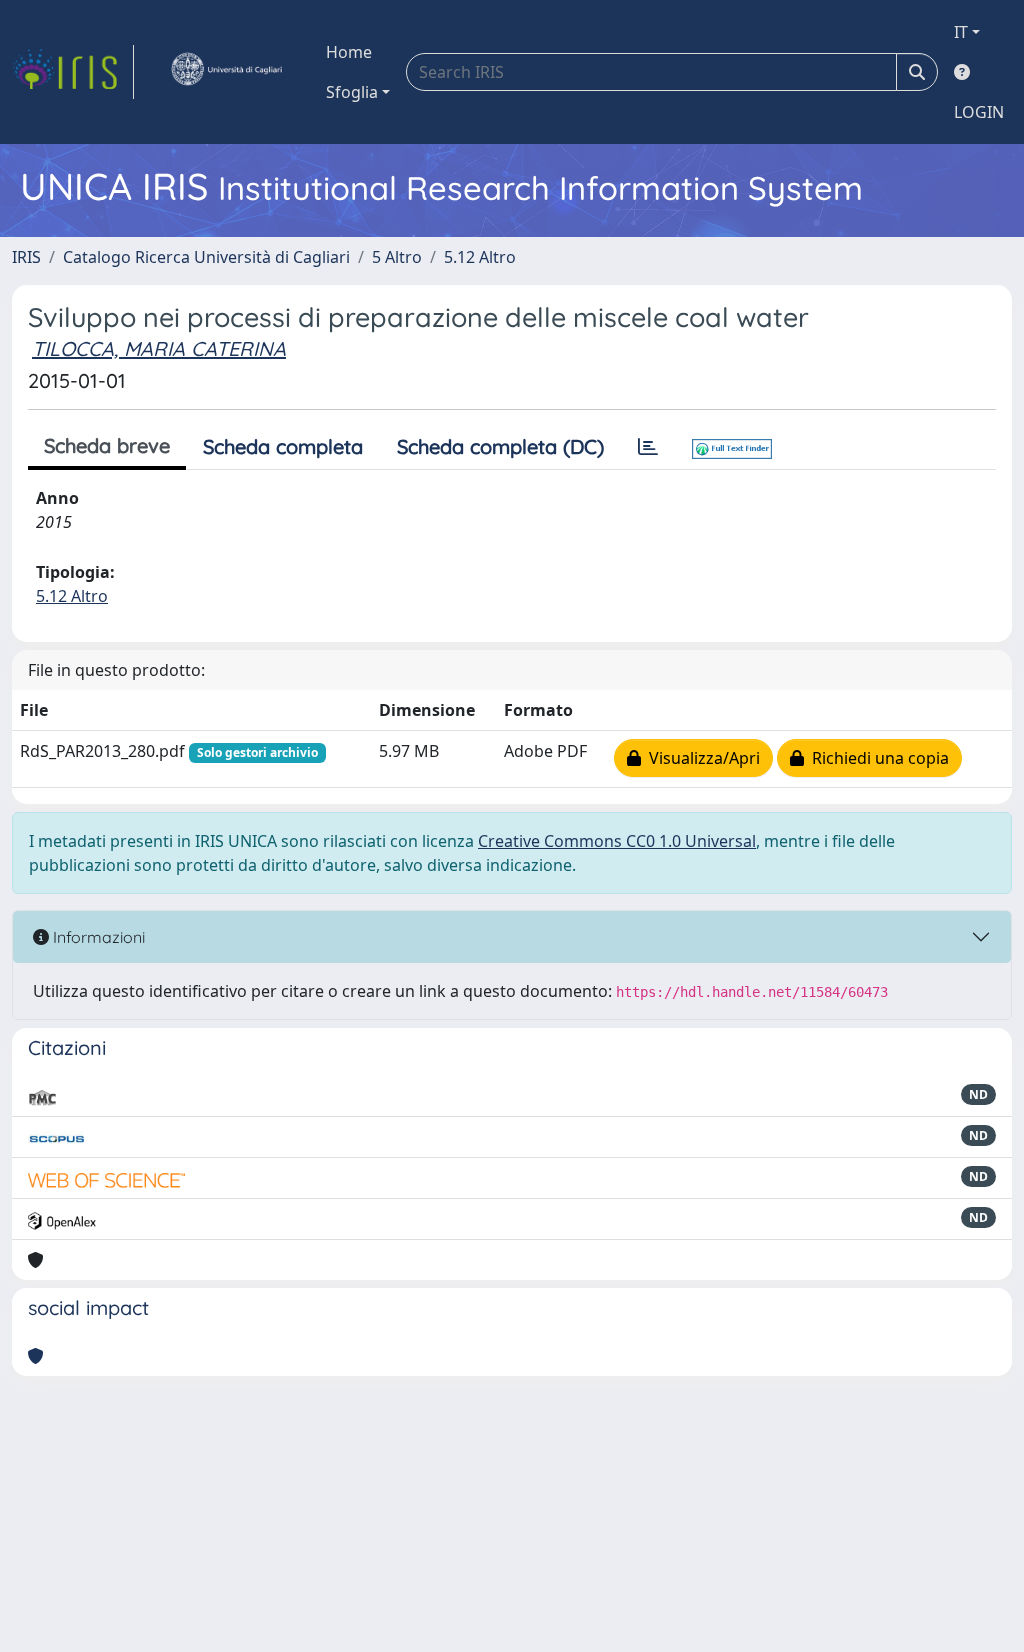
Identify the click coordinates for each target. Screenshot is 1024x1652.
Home (349, 52)
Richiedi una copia (876, 758)
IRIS (26, 257)
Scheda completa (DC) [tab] (500, 446)
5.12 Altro (480, 257)
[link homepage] (73, 72)
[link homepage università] (226, 72)
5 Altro (397, 257)
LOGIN (979, 112)
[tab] (648, 447)
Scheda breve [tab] (107, 445)
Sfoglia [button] (352, 92)
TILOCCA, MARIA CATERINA (159, 348)
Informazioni (97, 937)
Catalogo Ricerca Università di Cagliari (206, 257)
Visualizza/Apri (700, 758)
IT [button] (961, 32)
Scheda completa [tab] (283, 446)
